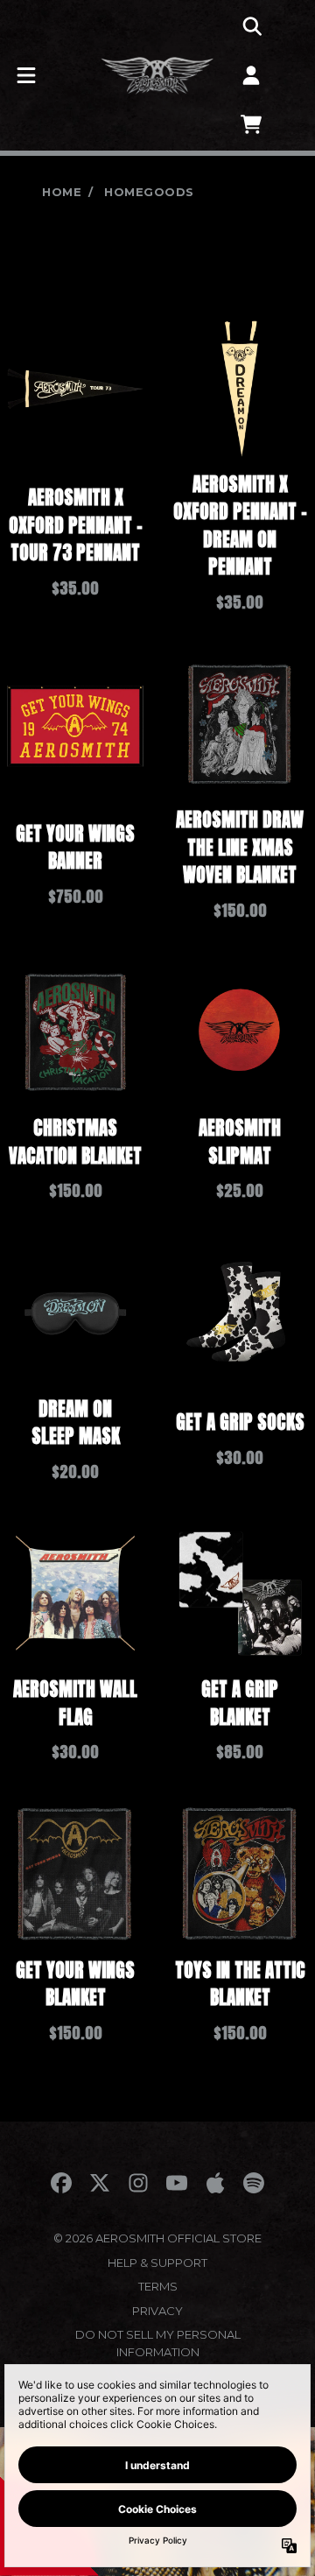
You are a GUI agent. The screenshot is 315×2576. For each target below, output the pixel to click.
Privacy (157, 2311)
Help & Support (157, 2263)
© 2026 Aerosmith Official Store (157, 2238)
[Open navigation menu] (26, 75)
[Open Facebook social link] (61, 2183)
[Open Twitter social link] (100, 2183)
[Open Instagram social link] (138, 2183)
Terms (158, 2286)
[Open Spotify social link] (254, 2183)
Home (62, 192)
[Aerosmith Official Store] (157, 76)
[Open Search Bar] (251, 26)
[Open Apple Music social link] (215, 2183)
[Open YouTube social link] (177, 2183)
